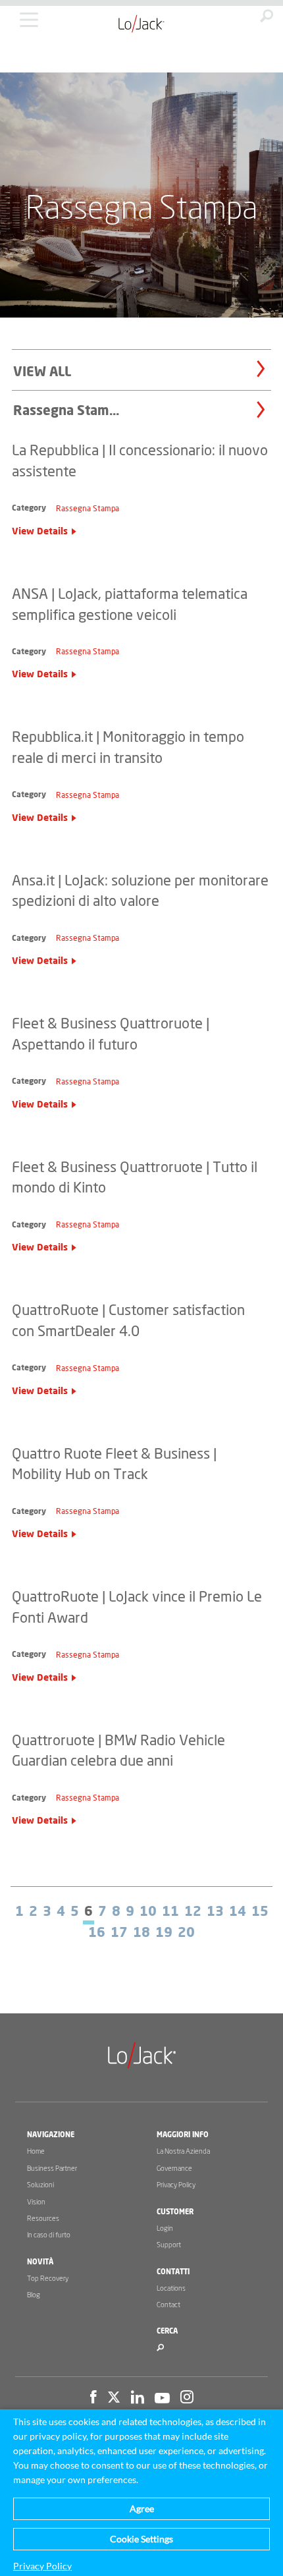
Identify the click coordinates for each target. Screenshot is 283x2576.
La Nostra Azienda (183, 2151)
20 (186, 1933)
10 (148, 1912)
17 (119, 1933)
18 (141, 1933)
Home (36, 2151)
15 (260, 1912)
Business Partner (52, 2169)
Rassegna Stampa (88, 509)
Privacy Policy (176, 2185)
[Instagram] (187, 2399)
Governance (174, 2169)
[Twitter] (114, 2399)
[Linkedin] (138, 2399)
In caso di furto (49, 2235)
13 (215, 1912)
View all (42, 372)
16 (97, 1933)
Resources (43, 2219)
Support (169, 2245)
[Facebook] (93, 2399)
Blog (34, 2295)
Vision (36, 2202)
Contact (168, 2305)
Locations (171, 2288)
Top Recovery (48, 2279)
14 (238, 1912)
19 (164, 1933)
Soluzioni (40, 2185)
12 (193, 1912)
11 (170, 1912)
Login (165, 2228)
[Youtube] (162, 2399)
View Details (40, 532)
